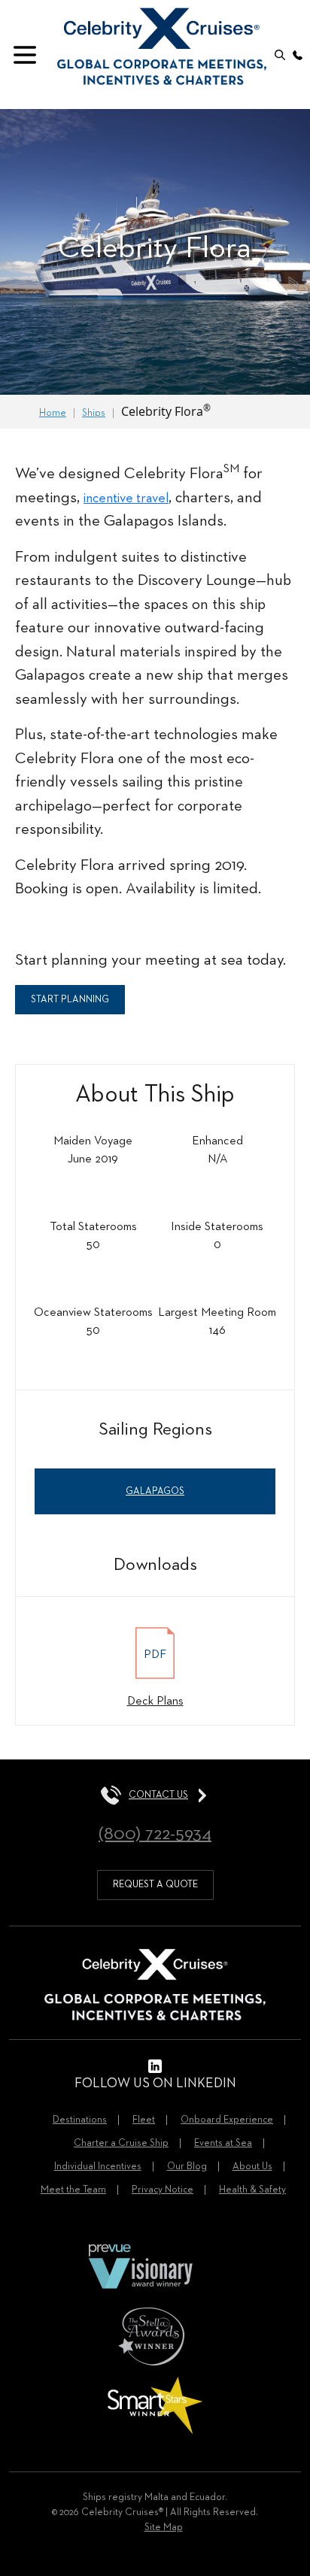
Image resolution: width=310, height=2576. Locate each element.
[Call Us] (298, 55)
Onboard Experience (227, 2120)
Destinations (80, 2120)
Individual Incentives (98, 2167)
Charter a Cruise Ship (121, 2143)
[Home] (162, 43)
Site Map (164, 2528)
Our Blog (187, 2167)
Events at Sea (223, 2143)
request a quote (155, 1885)
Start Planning (70, 1000)
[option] (155, 252)
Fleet (144, 2120)
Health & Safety (252, 2190)
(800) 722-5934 (155, 1834)
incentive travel (126, 499)
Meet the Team (73, 2190)
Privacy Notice (163, 2190)
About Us (252, 2167)
